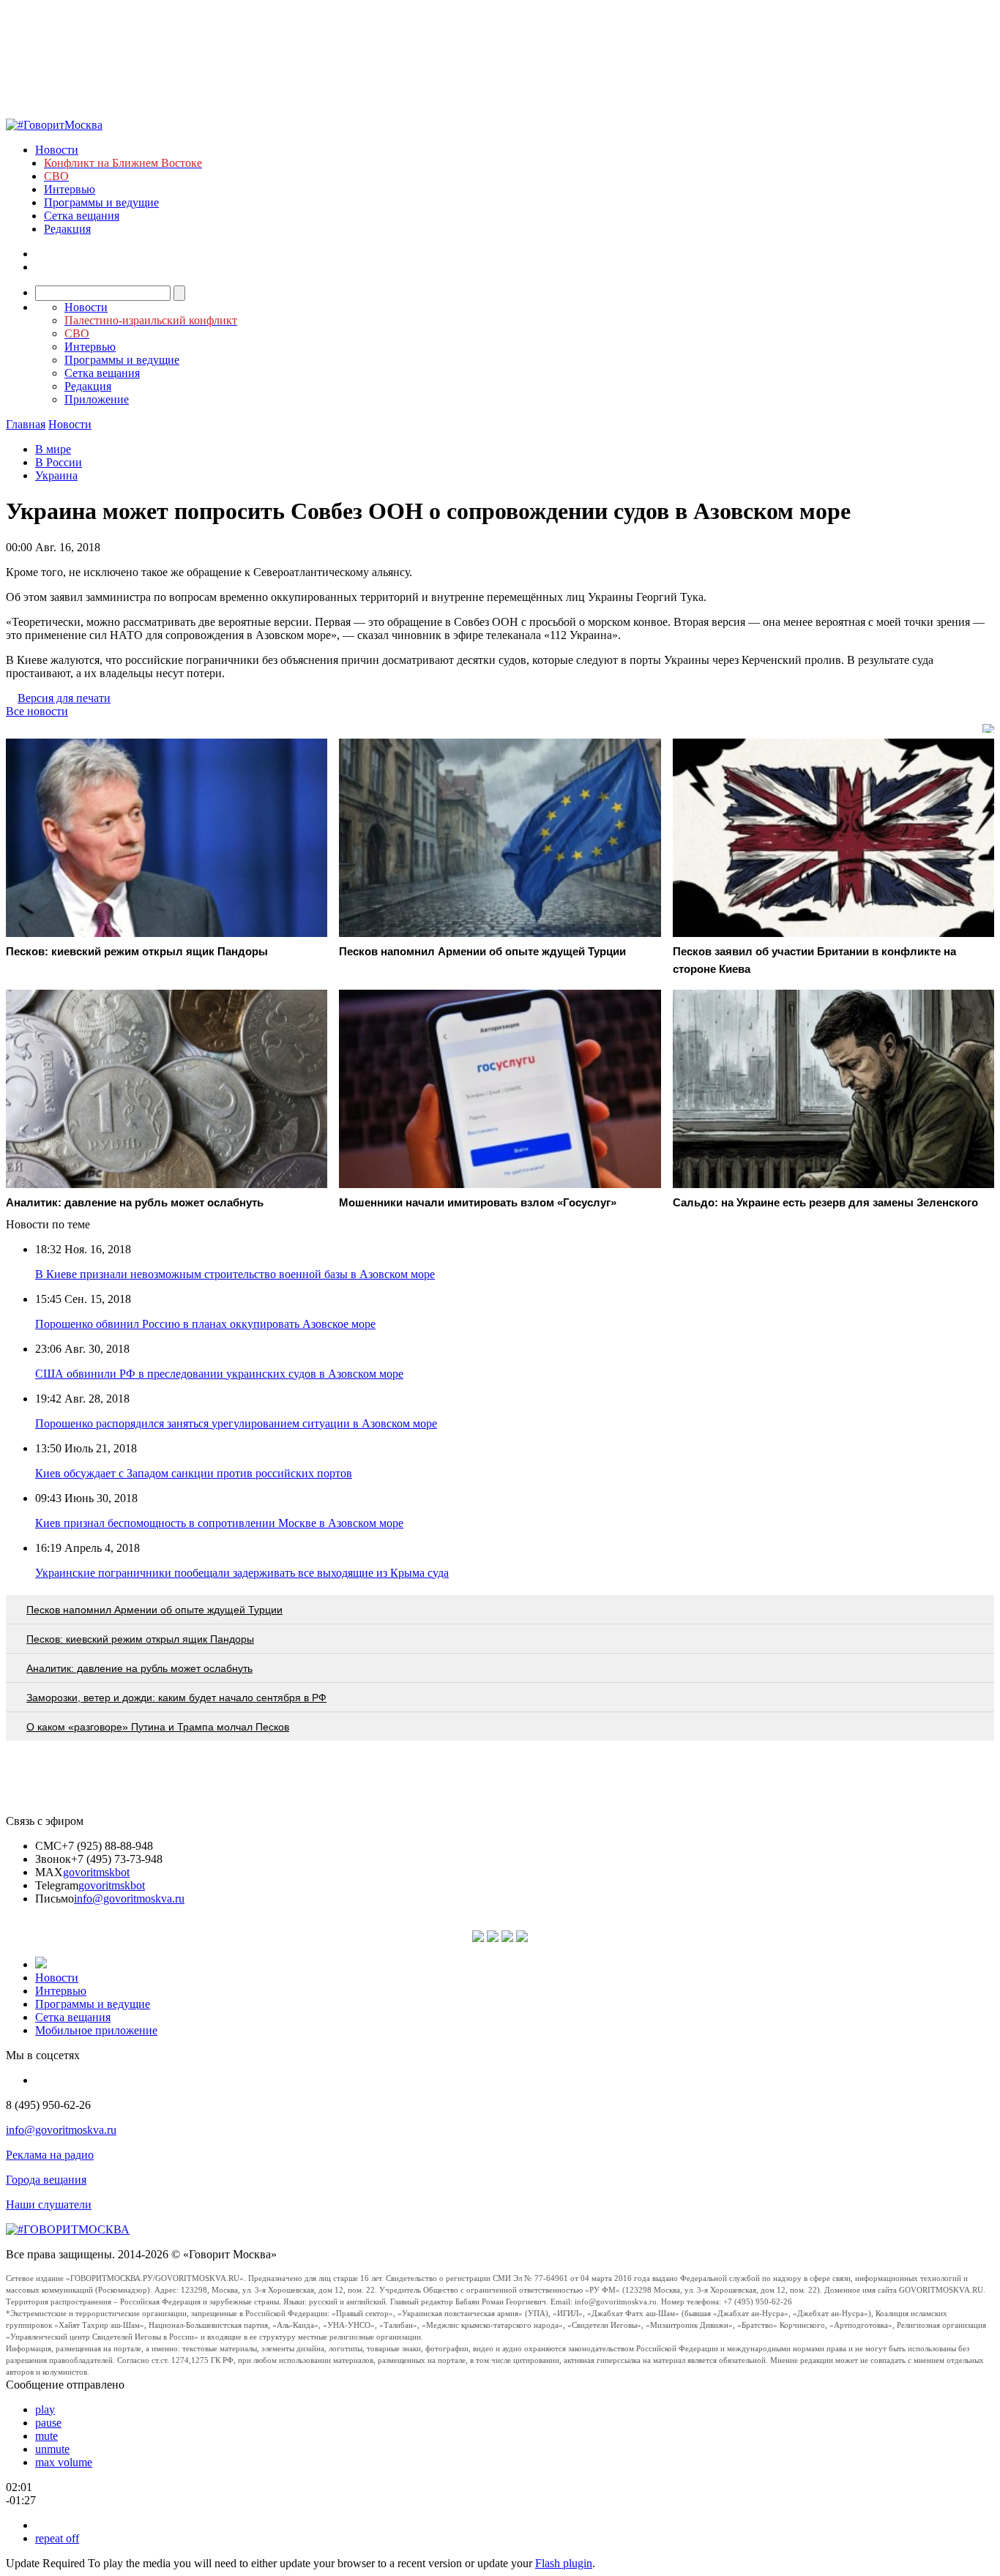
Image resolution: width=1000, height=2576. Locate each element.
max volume (64, 2462)
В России (59, 462)
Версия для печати (64, 698)
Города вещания (46, 2180)
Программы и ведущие (101, 202)
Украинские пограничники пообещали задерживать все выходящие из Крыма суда (242, 1573)
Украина (56, 475)
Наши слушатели (49, 2204)
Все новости (37, 711)
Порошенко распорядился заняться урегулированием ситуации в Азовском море (236, 1423)
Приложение (97, 399)
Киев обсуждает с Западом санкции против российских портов (194, 1473)
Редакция (67, 229)
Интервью (70, 189)
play (45, 2409)
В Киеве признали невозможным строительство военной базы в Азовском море (235, 1274)
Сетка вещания (82, 216)
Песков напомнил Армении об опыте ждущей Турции (154, 1610)
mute (46, 2436)
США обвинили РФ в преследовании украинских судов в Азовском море (219, 1374)
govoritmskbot (96, 1872)
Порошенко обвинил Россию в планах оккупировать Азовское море (205, 1324)
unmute (52, 2449)
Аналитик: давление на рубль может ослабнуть (139, 1668)
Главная (26, 424)
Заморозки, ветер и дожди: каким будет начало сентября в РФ (176, 1698)
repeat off (57, 2538)
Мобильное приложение (96, 2030)
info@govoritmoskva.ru (129, 1899)
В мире (53, 449)
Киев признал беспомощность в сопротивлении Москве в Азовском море (219, 1523)
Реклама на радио (50, 2155)
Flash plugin (564, 2563)
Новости (57, 150)
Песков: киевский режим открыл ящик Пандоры (140, 1639)
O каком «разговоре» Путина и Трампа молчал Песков (158, 1727)
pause (48, 2423)
